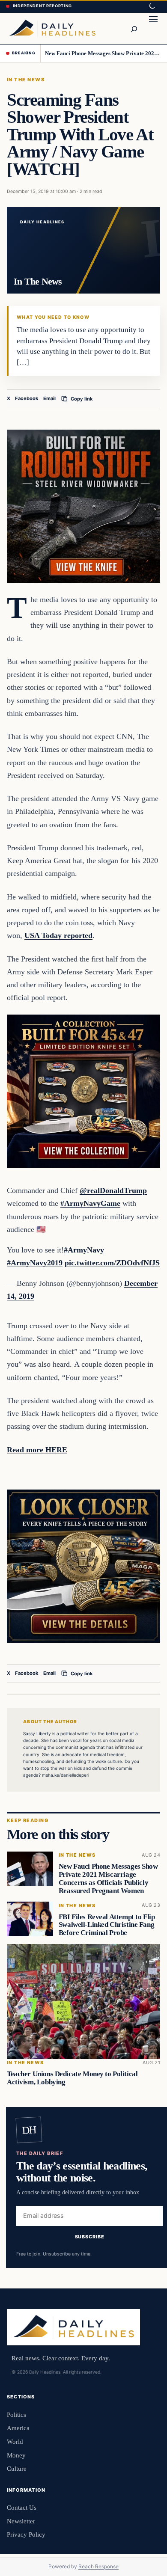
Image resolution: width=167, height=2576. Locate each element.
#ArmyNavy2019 (35, 1263)
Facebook (27, 398)
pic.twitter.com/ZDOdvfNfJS (112, 1263)
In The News (26, 80)
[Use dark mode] (152, 6)
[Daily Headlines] (52, 28)
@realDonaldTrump (113, 1190)
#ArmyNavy (84, 1250)
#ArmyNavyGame (90, 1203)
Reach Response (98, 2566)
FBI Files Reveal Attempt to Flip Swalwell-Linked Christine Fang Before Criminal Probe (107, 1925)
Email (49, 398)
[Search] (134, 28)
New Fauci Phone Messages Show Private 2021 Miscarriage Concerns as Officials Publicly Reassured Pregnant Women (103, 53)
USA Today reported (58, 935)
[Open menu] (153, 28)
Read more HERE (37, 1450)
